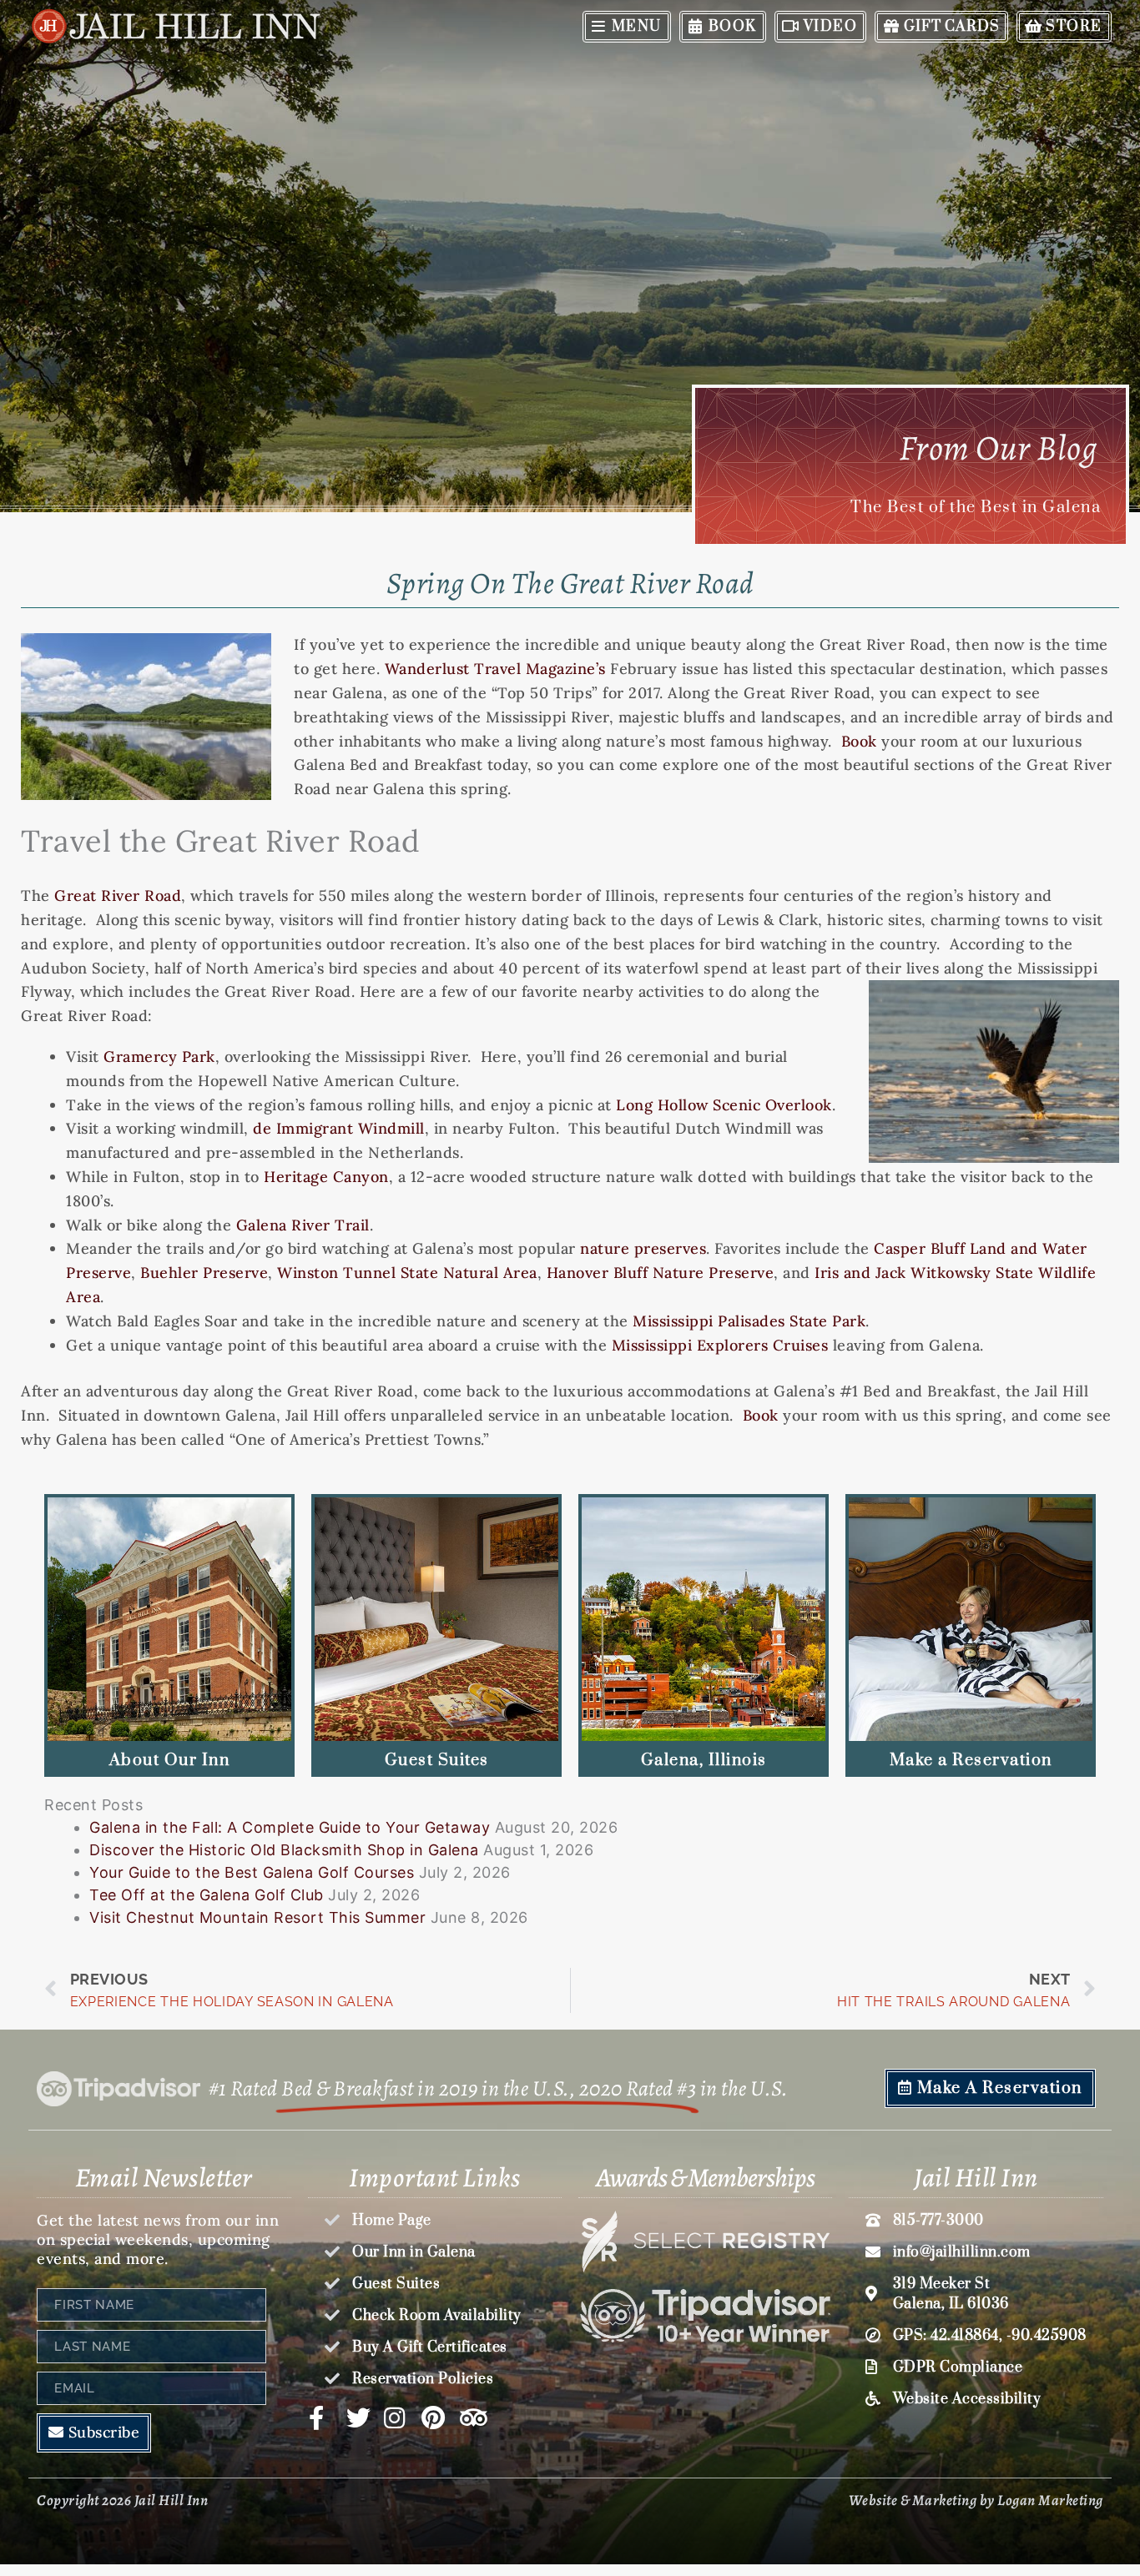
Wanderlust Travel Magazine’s (495, 669)
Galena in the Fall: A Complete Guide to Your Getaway (290, 1827)
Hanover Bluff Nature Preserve (661, 1273)
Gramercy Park (159, 1057)
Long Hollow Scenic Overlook (724, 1105)
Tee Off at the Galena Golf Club (207, 1895)
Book (859, 741)
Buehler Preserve (204, 1273)
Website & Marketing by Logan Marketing (976, 2500)
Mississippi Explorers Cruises (720, 1345)
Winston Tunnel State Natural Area (407, 1273)
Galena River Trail (303, 1225)
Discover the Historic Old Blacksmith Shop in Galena (284, 1850)
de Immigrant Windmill (339, 1128)
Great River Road (118, 896)
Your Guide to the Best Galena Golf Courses (252, 1872)
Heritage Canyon (326, 1177)
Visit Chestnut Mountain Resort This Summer (257, 1917)
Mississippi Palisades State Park (749, 1321)
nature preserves (643, 1248)
